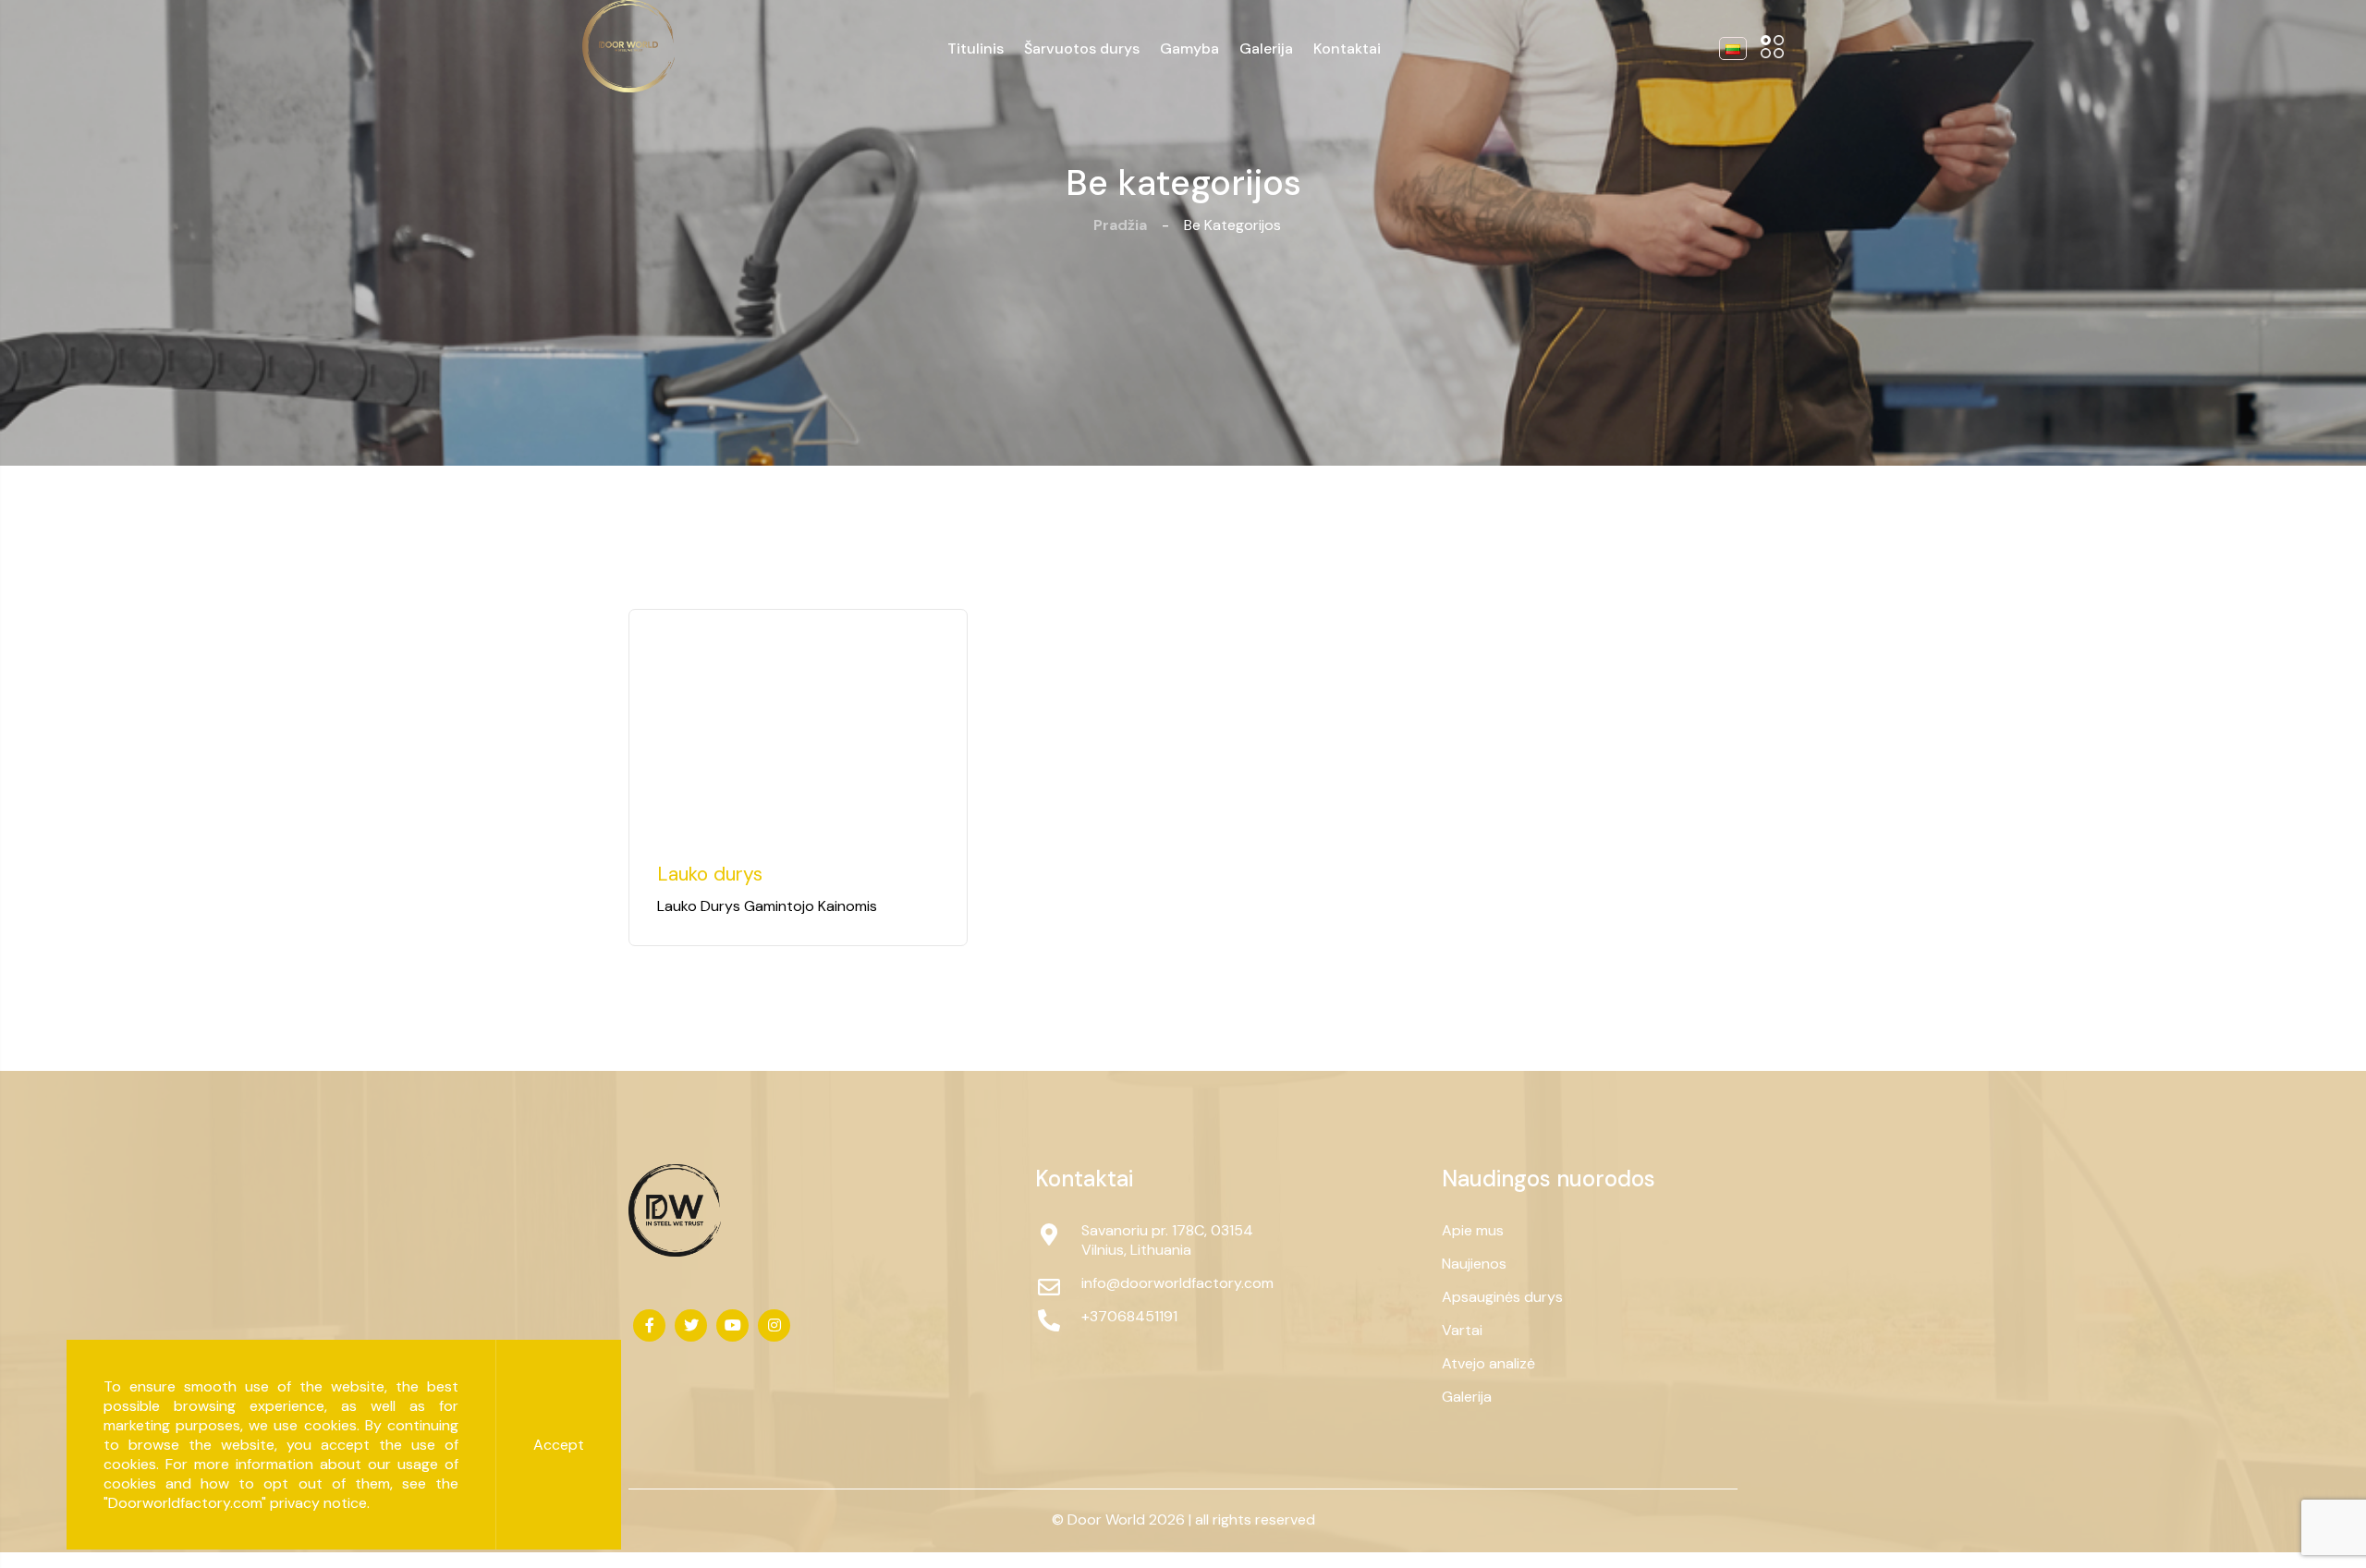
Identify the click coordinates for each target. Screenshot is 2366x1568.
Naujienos (1474, 1264)
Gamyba (1189, 49)
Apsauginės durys (1502, 1297)
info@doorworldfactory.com (1174, 1283)
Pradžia (1120, 225)
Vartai (1462, 1330)
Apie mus (1473, 1230)
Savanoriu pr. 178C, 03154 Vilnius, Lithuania (1167, 1240)
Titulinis (976, 49)
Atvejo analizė (1488, 1363)
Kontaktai (1347, 49)
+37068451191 (1129, 1316)
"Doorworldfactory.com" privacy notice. (237, 1503)
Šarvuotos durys (1082, 49)
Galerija (1266, 49)
